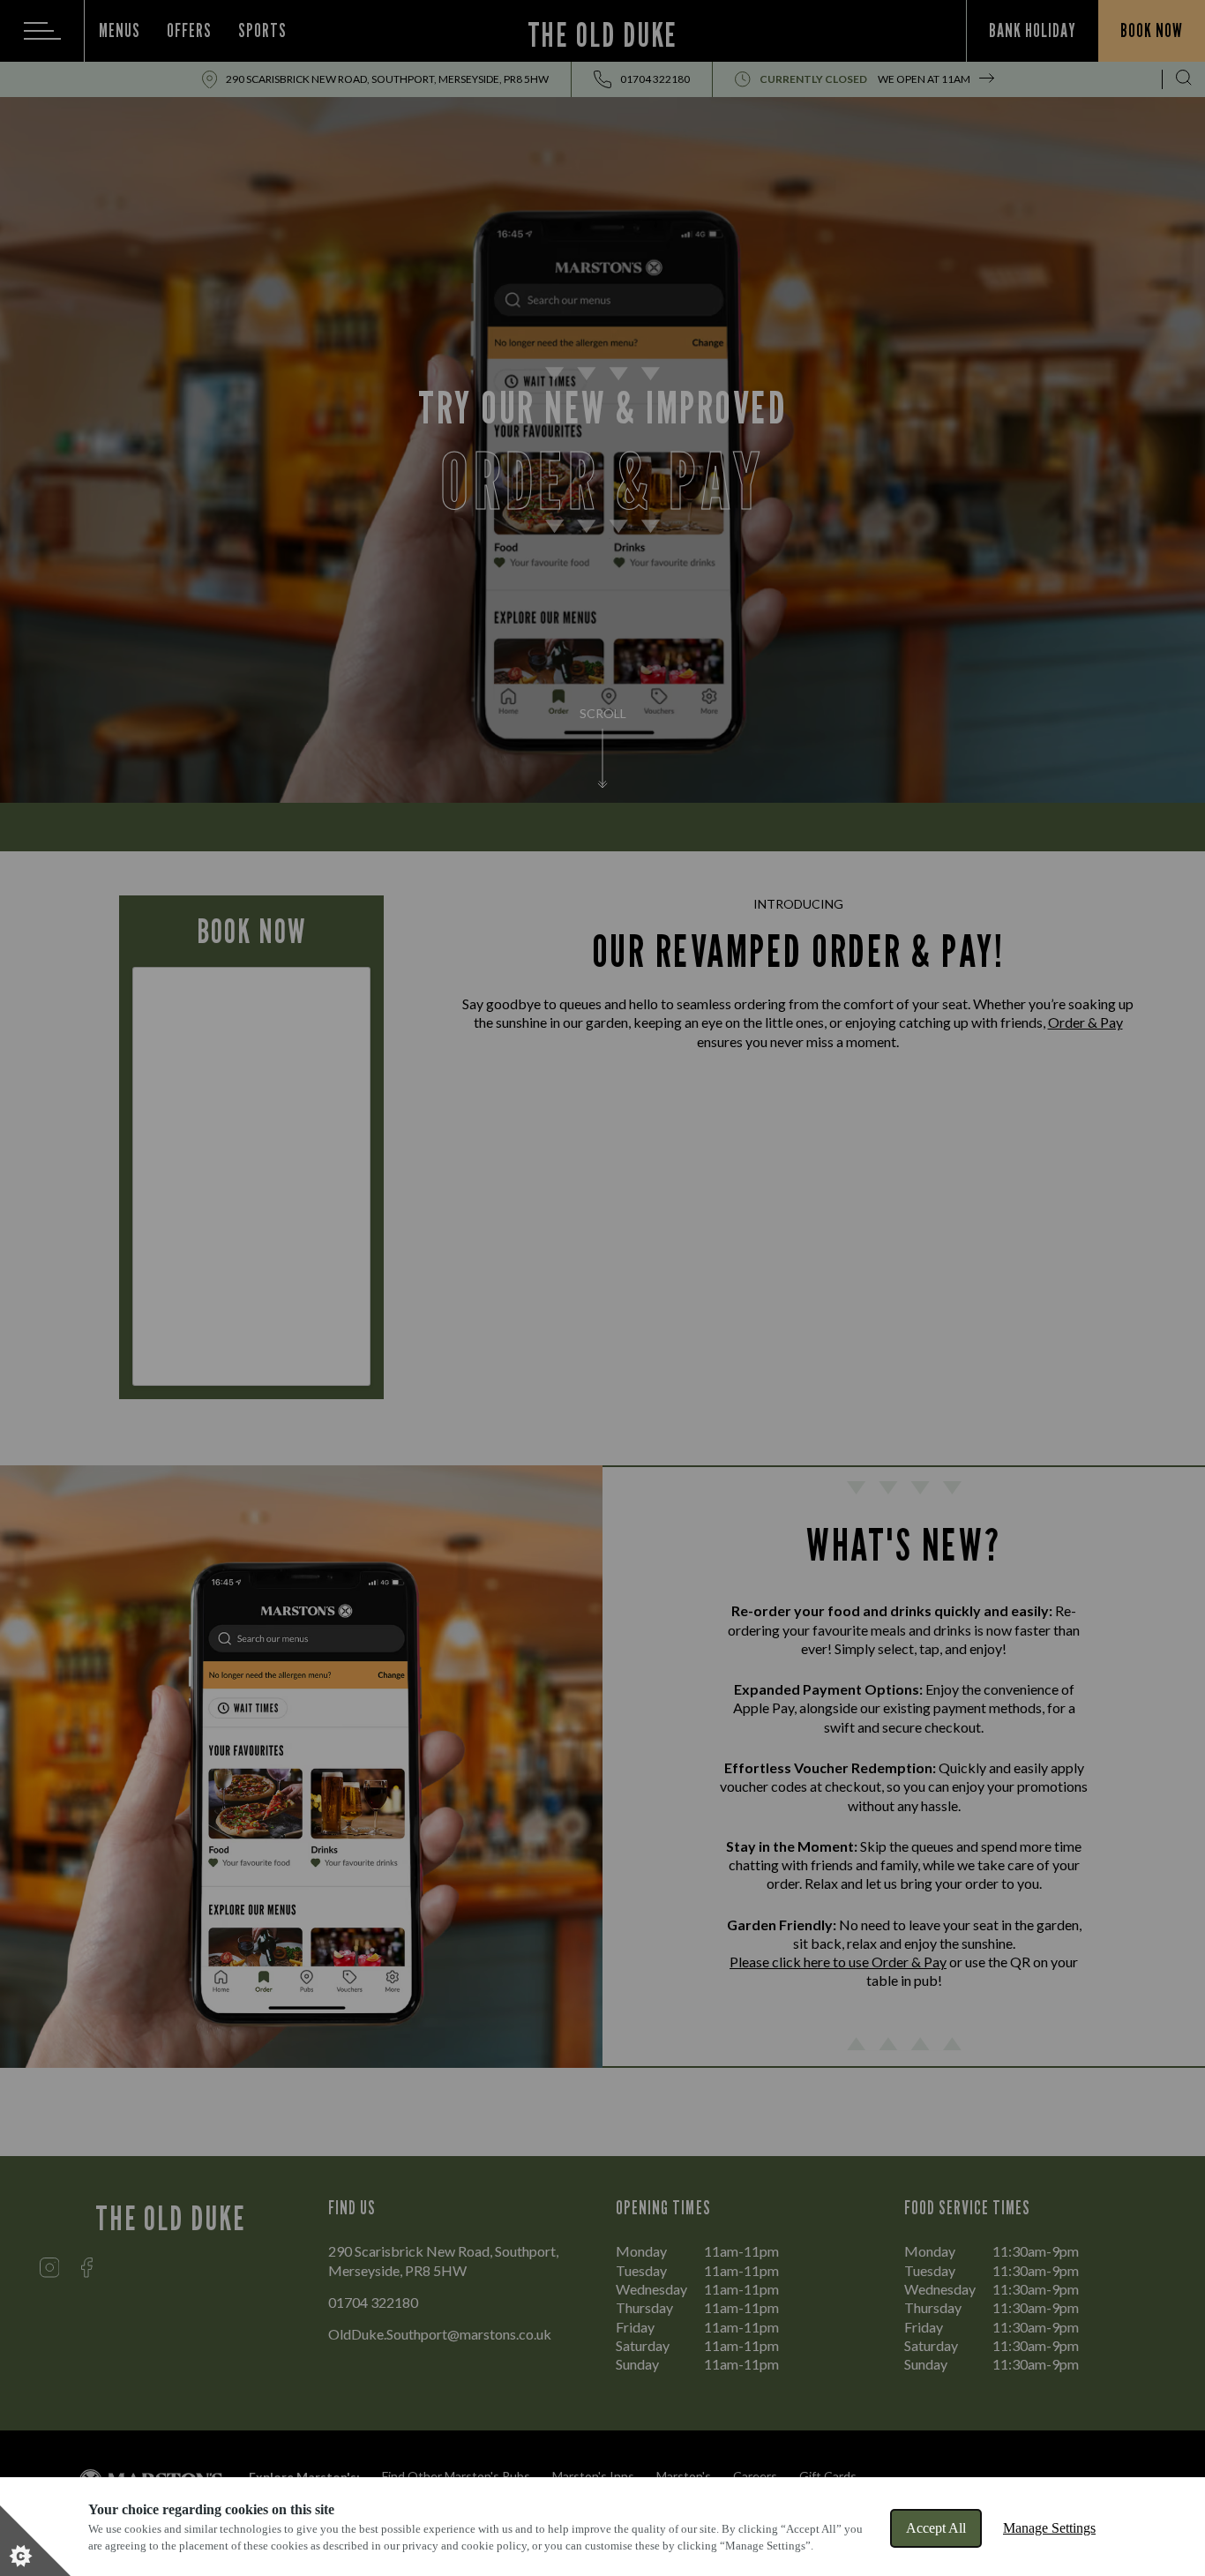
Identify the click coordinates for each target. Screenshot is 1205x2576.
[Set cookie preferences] (35, 2541)
